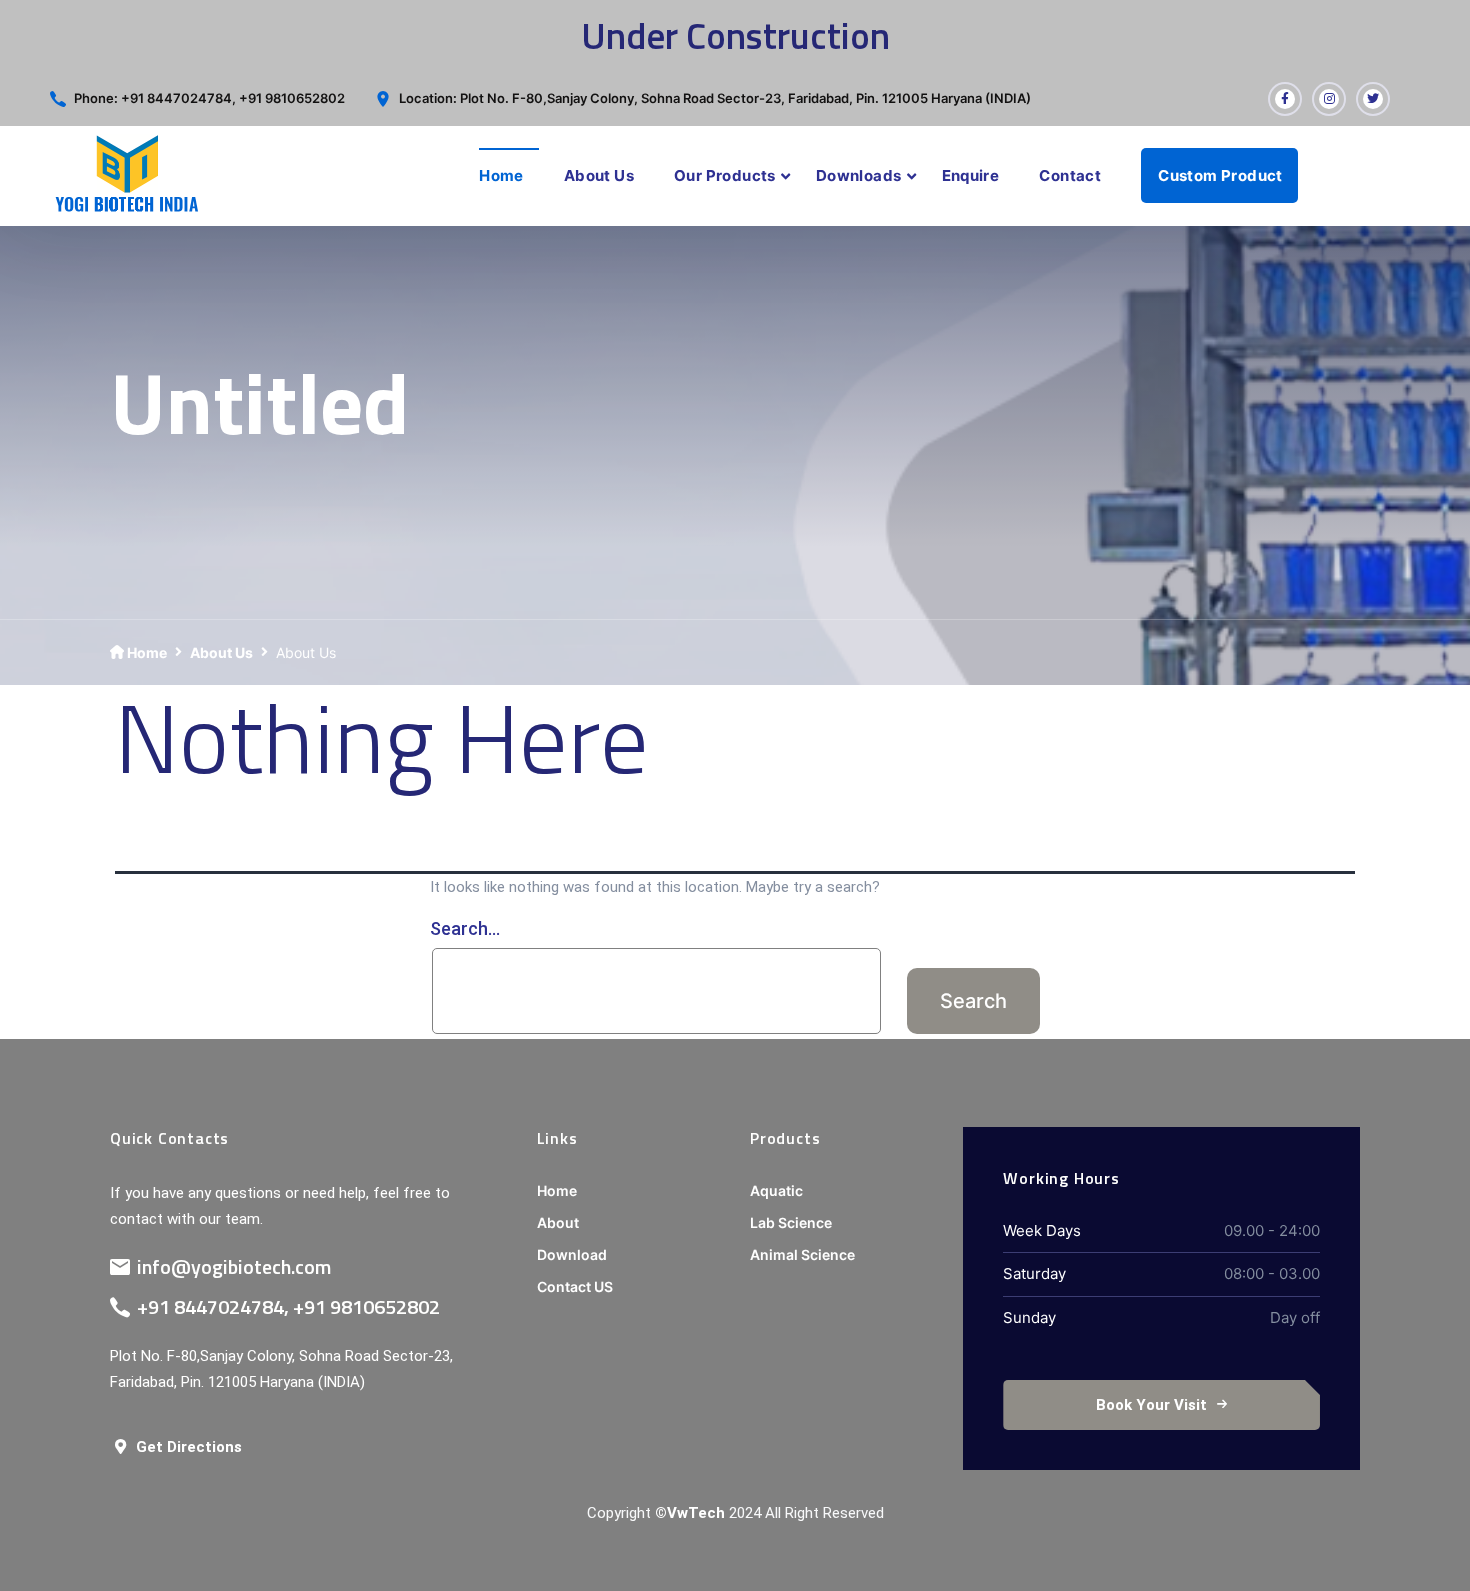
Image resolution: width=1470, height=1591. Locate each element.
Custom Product (1220, 175)
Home (501, 175)
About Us (599, 175)
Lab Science (791, 1222)
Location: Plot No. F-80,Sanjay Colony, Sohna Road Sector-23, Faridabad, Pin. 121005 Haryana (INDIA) (715, 98)
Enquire (971, 175)
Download (572, 1254)
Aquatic (776, 1190)
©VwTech (690, 1513)
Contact (1070, 175)
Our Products (725, 175)
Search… (465, 929)
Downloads (859, 175)
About (558, 1222)
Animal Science (802, 1254)
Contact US (575, 1286)
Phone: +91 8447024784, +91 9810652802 (209, 98)
